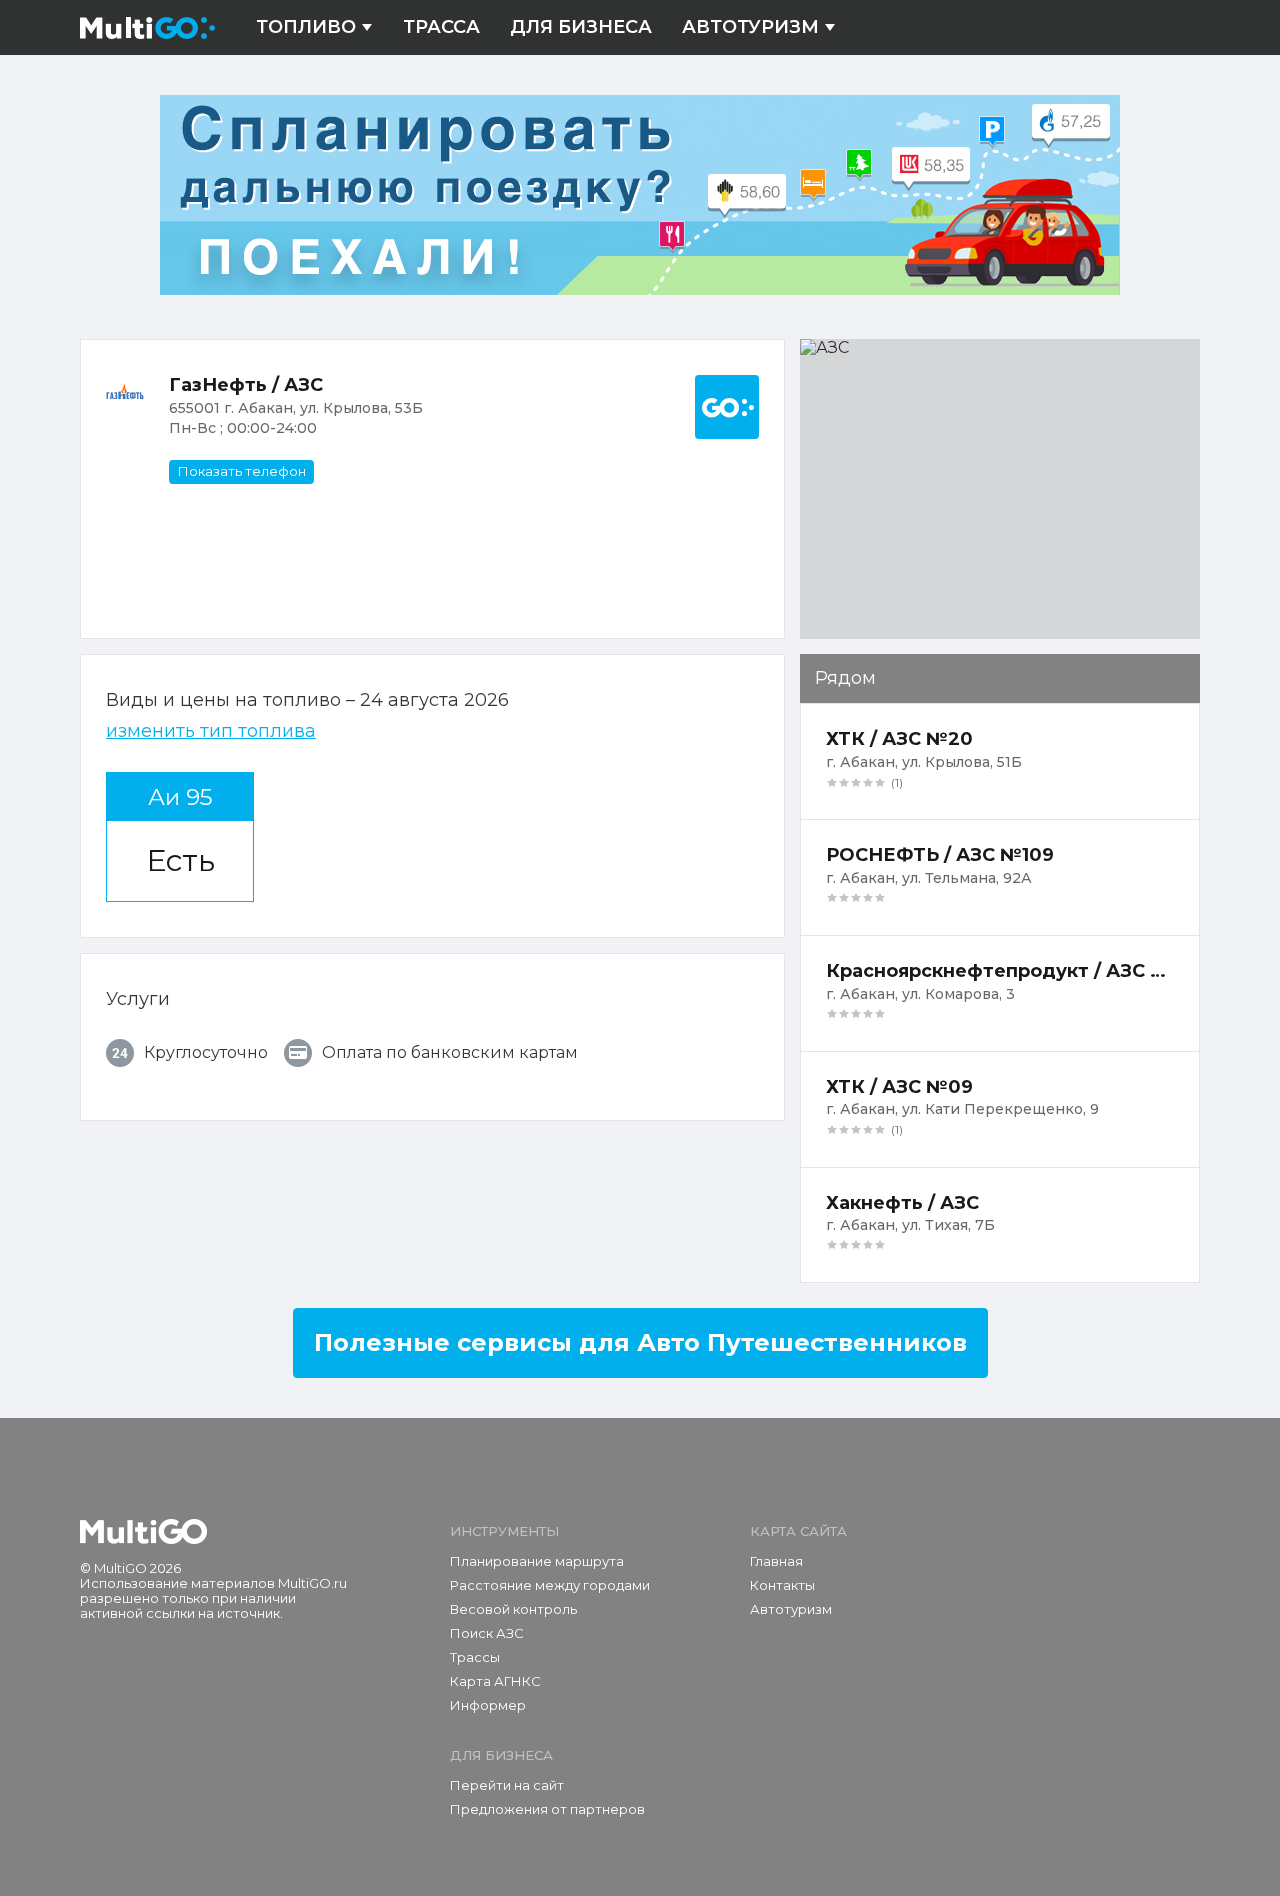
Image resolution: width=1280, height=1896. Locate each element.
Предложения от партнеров (547, 1809)
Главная (776, 1561)
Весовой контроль (513, 1609)
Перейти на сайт (507, 1785)
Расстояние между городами (550, 1585)
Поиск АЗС (487, 1633)
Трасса (441, 27)
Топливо (306, 27)
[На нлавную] (143, 1532)
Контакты (782, 1585)
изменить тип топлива (211, 731)
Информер (488, 1705)
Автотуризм (750, 27)
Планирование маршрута (537, 1561)
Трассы (475, 1657)
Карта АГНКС (495, 1681)
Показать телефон (241, 471)
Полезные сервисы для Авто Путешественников (640, 1342)
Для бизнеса (581, 27)
